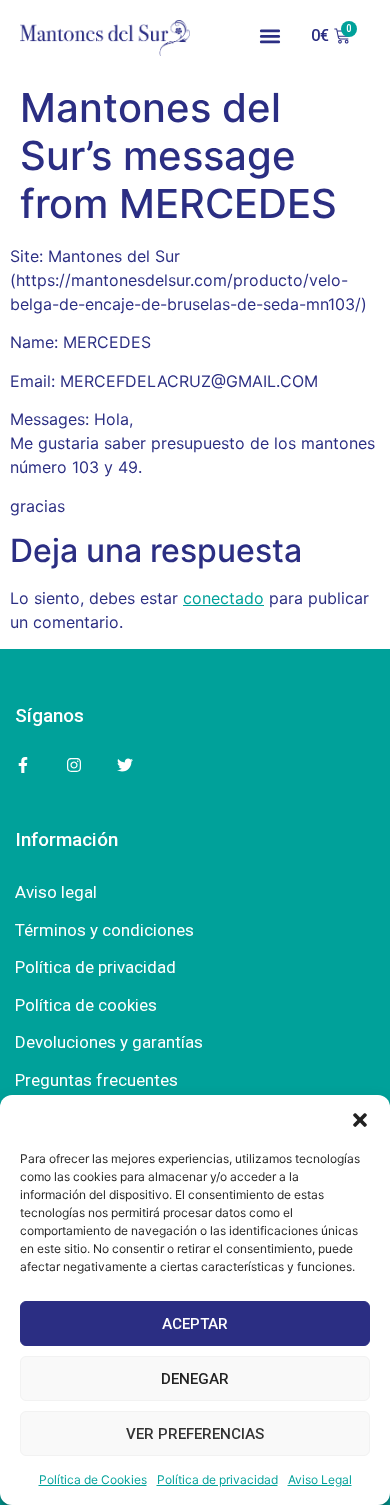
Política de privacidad (217, 1479)
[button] (360, 1120)
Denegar (195, 1379)
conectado (223, 598)
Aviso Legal (320, 1479)
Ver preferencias (195, 1434)
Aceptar (195, 1324)
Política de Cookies (93, 1479)
